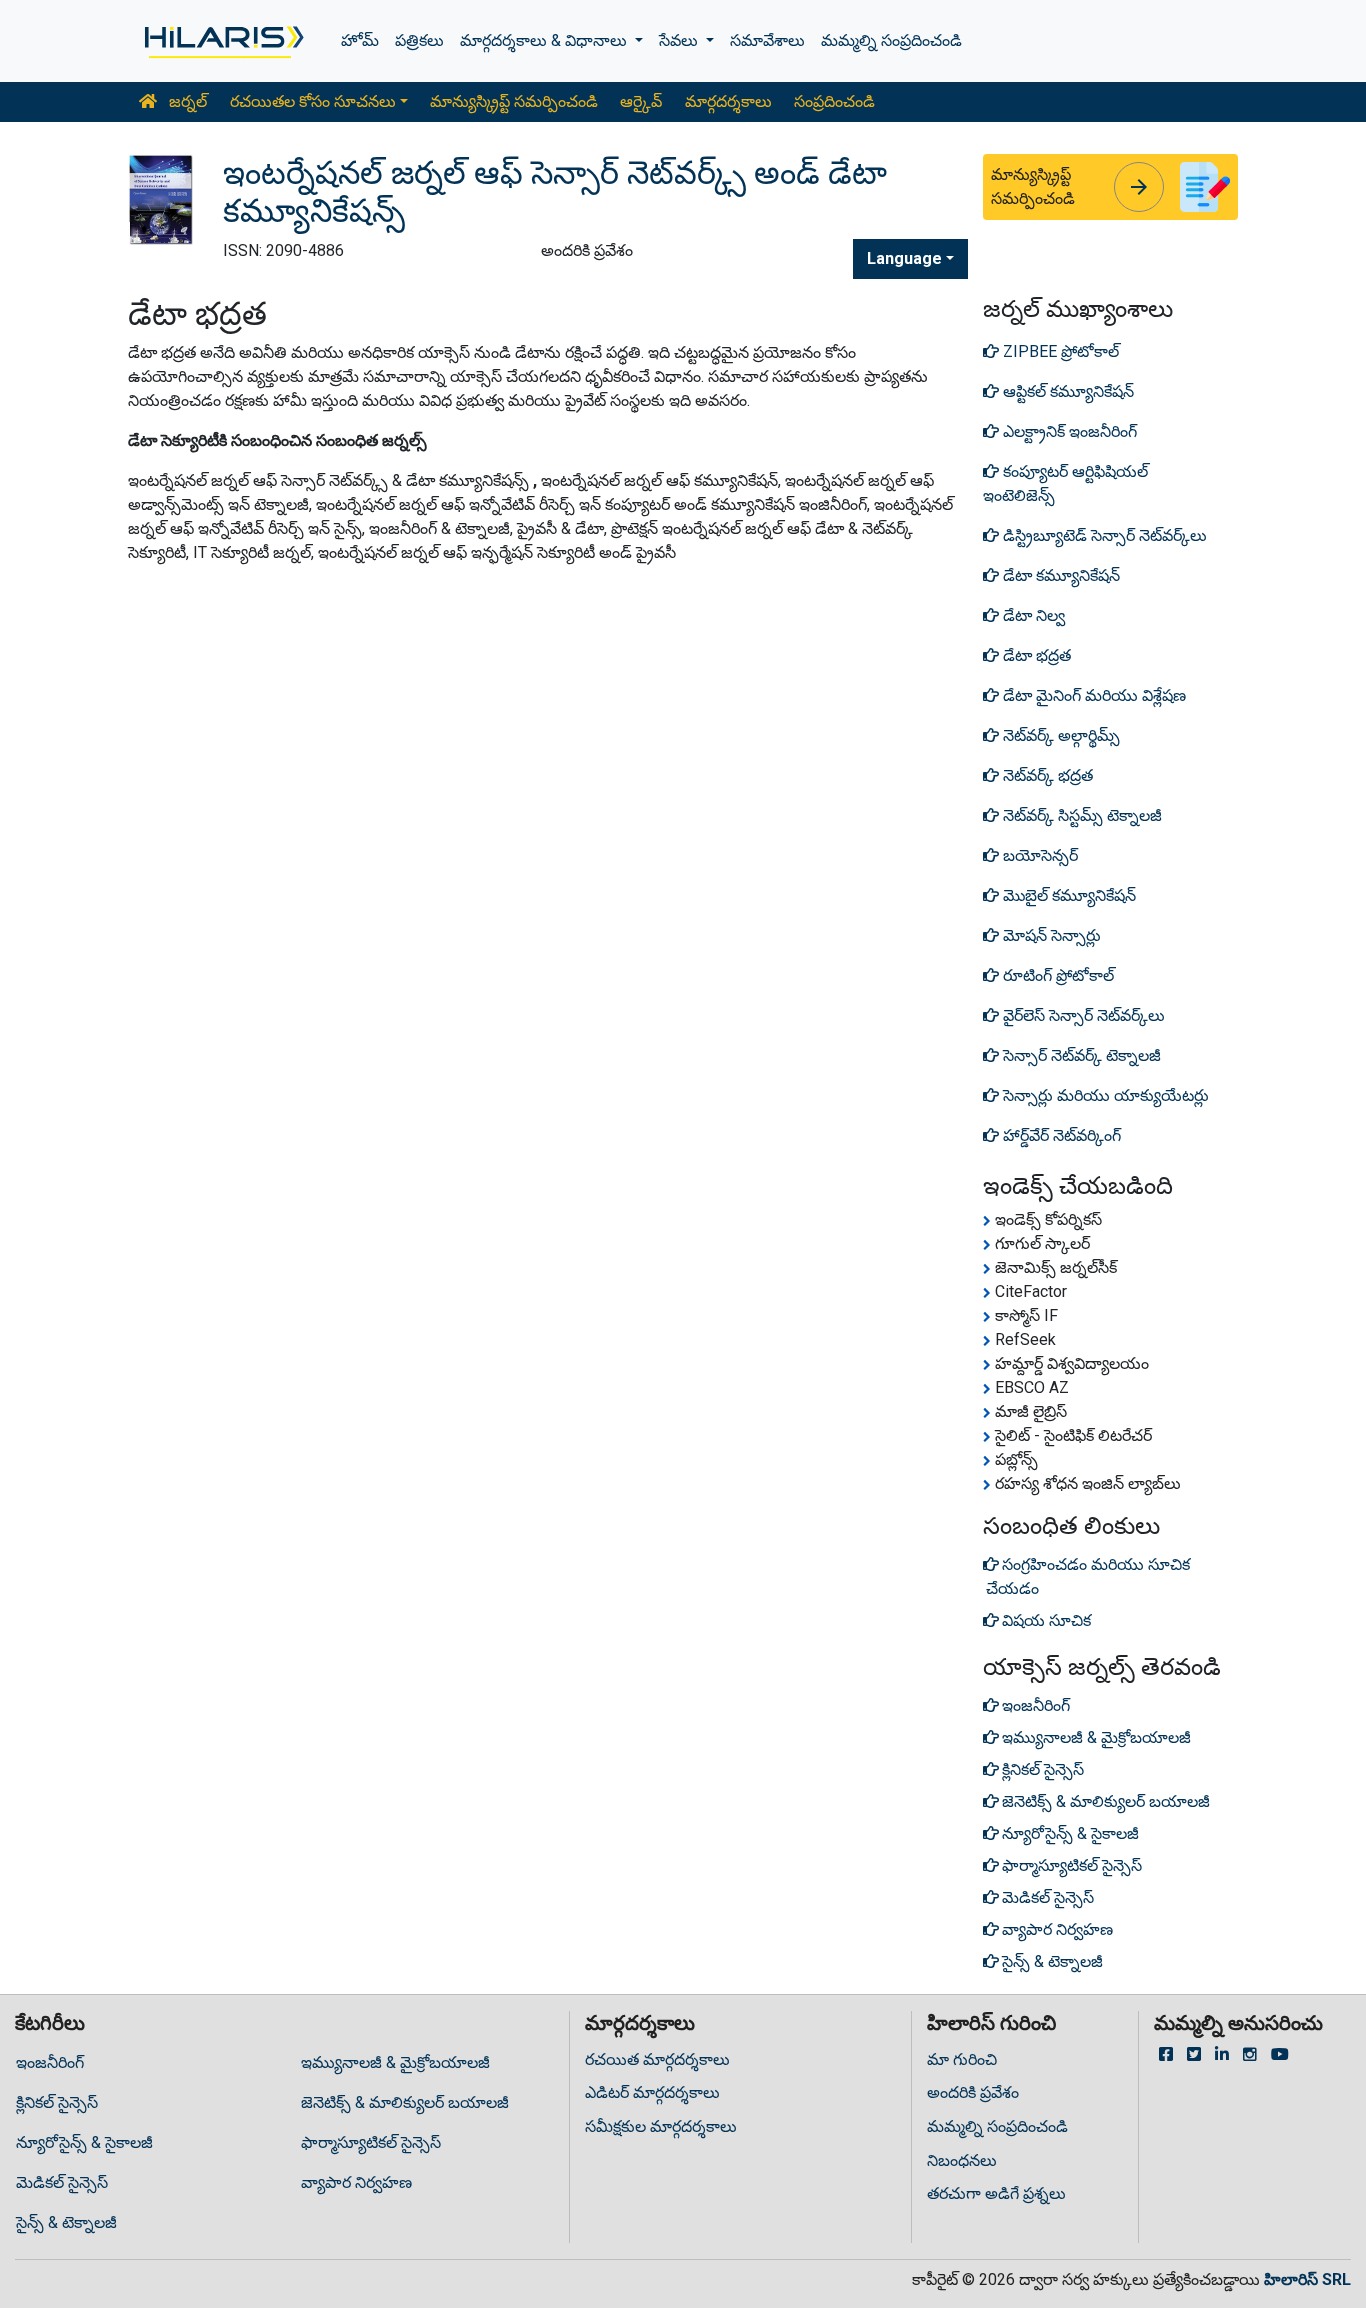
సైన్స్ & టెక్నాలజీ (66, 2222)
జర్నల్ (186, 101)
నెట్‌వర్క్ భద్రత (1046, 775)
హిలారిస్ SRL (1307, 2279)
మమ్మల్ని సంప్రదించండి (891, 40)
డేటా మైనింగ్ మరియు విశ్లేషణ (1092, 695)
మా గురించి (962, 2059)
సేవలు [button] (680, 40)
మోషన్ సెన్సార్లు (1050, 935)
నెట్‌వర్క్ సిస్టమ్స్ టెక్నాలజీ (1080, 815)
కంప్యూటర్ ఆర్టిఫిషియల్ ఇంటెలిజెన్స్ (1065, 483)
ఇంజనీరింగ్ (50, 2062)
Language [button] (904, 258)
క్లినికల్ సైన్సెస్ (57, 2102)
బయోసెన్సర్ (1038, 855)
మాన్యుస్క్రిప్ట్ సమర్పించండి (514, 101)
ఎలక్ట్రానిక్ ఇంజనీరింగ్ (1068, 431)
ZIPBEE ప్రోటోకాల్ (1059, 351)
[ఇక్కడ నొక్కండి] (222, 41)
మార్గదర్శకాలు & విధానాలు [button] (545, 40)
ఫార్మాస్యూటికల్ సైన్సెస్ (371, 2142)
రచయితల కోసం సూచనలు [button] (313, 101)
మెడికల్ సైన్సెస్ (62, 2182)
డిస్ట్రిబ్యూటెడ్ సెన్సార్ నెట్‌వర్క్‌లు (1103, 535)
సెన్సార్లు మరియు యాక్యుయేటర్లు (1104, 1095)
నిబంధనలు (962, 2160)
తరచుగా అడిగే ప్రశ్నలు (996, 2193)
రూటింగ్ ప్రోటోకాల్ (1056, 975)
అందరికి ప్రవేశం (973, 2092)
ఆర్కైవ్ (641, 101)
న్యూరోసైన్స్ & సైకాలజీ (84, 2142)
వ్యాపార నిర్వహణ (356, 2182)
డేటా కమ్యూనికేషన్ (1059, 575)
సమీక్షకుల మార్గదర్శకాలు (661, 2126)
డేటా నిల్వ (1032, 615)
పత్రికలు (419, 40)
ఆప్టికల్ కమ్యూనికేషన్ (1066, 391)
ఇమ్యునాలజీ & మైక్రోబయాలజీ (395, 2062)
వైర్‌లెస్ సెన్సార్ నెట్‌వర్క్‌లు (1082, 1015)
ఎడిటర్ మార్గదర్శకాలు (652, 2092)
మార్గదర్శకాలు (728, 101)
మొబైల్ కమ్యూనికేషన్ (1067, 895)
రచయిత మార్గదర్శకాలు (657, 2059)
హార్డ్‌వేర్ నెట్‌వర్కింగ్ (1060, 1135)
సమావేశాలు (767, 40)
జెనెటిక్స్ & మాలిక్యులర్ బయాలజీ (405, 2102)
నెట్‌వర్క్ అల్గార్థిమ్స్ (1059, 735)
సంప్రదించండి (834, 101)
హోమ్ (360, 40)
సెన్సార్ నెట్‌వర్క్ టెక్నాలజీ (1080, 1055)
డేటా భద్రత (1035, 655)
